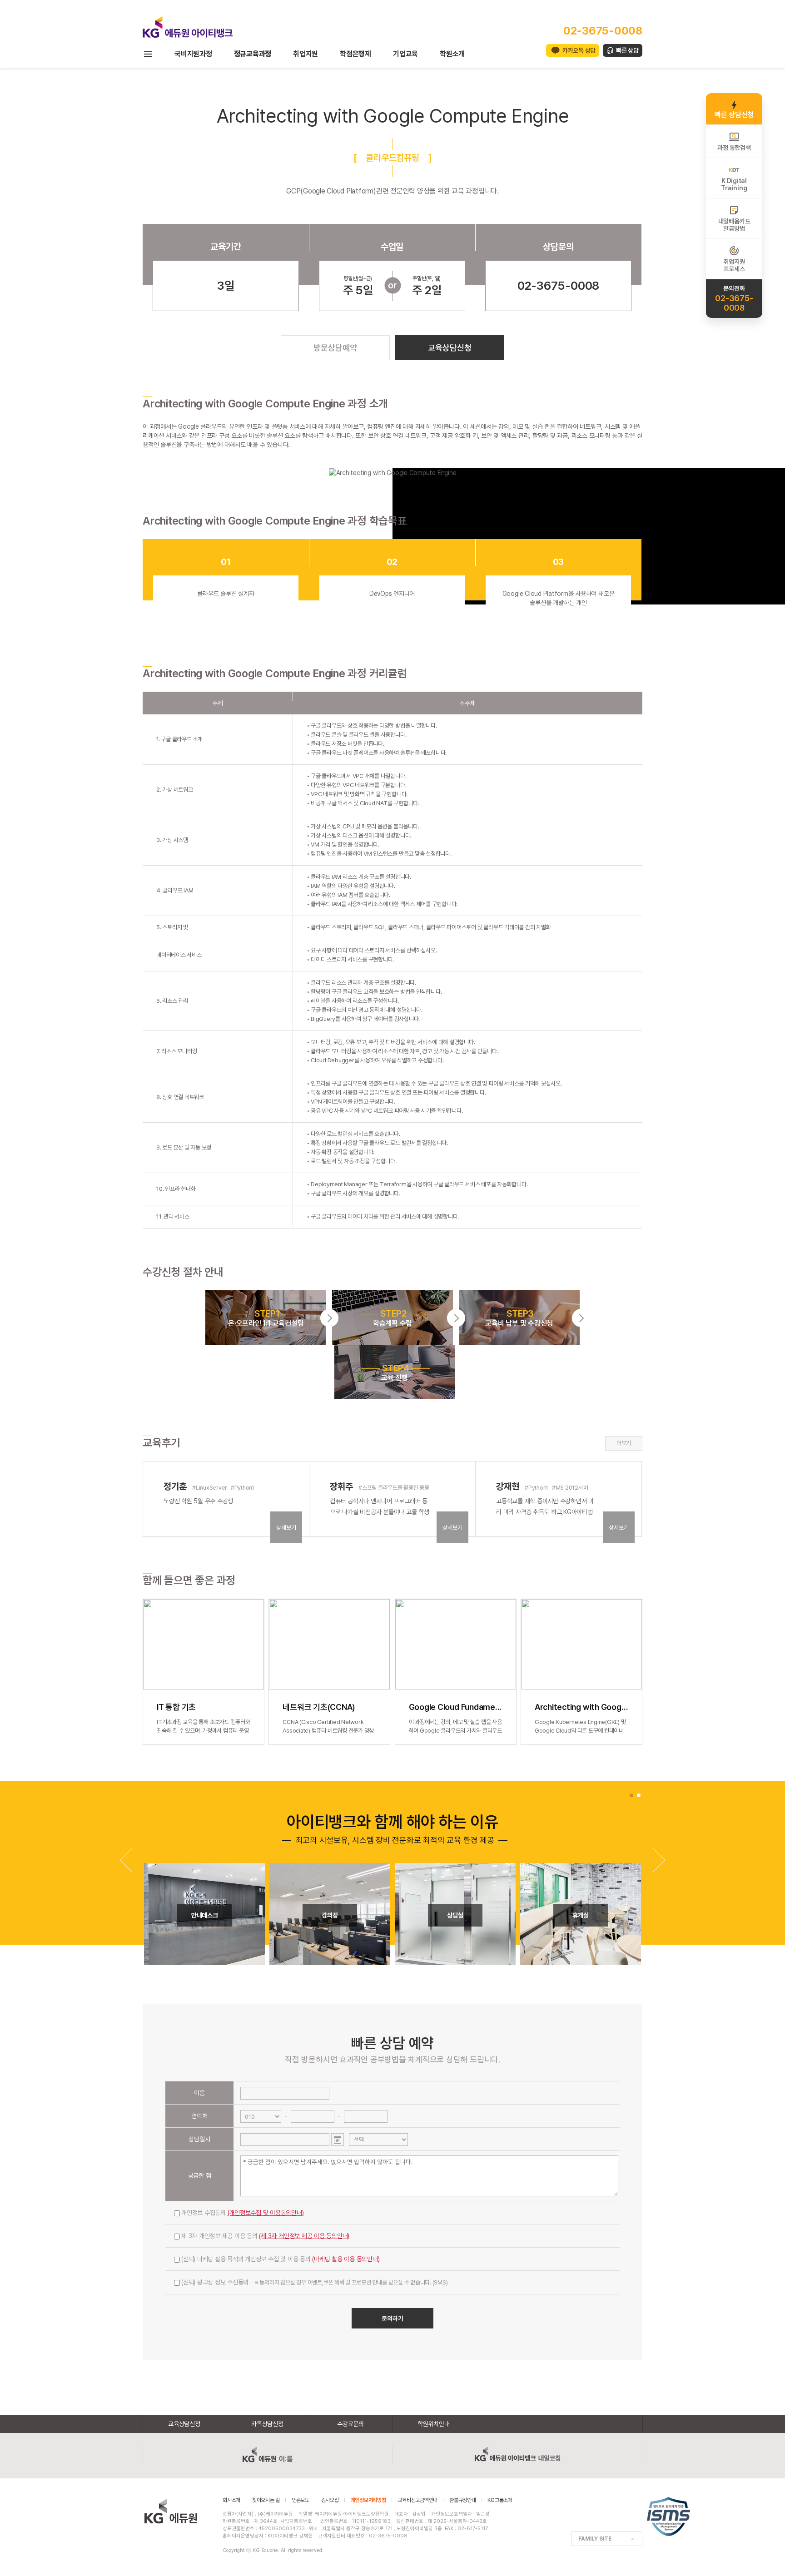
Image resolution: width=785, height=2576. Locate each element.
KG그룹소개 (500, 2500)
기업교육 (405, 54)
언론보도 (301, 2500)
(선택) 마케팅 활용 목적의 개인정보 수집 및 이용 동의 (281, 2259)
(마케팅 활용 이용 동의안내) (346, 2259)
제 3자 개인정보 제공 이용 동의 (265, 2236)
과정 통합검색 (734, 148)
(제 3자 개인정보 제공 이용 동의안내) (304, 2236)
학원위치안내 (434, 2424)
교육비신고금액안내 (417, 2500)
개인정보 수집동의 (243, 2213)
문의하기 (392, 2318)
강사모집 (330, 2500)
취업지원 (306, 54)
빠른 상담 (627, 50)
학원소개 (452, 54)
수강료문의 (350, 2424)
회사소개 (231, 2500)
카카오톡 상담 (579, 50)
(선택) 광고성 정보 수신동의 (314, 2282)
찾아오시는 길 (266, 2500)
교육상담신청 (450, 348)
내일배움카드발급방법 (734, 225)
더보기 (624, 1443)
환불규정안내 (463, 2500)
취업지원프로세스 (734, 265)
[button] (659, 1860)
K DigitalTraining (734, 184)
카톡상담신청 (267, 2424)
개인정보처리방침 (368, 2500)
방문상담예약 (335, 348)
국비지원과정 (193, 54)
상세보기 (286, 1528)
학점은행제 (355, 54)
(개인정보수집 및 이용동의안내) (266, 2213)
